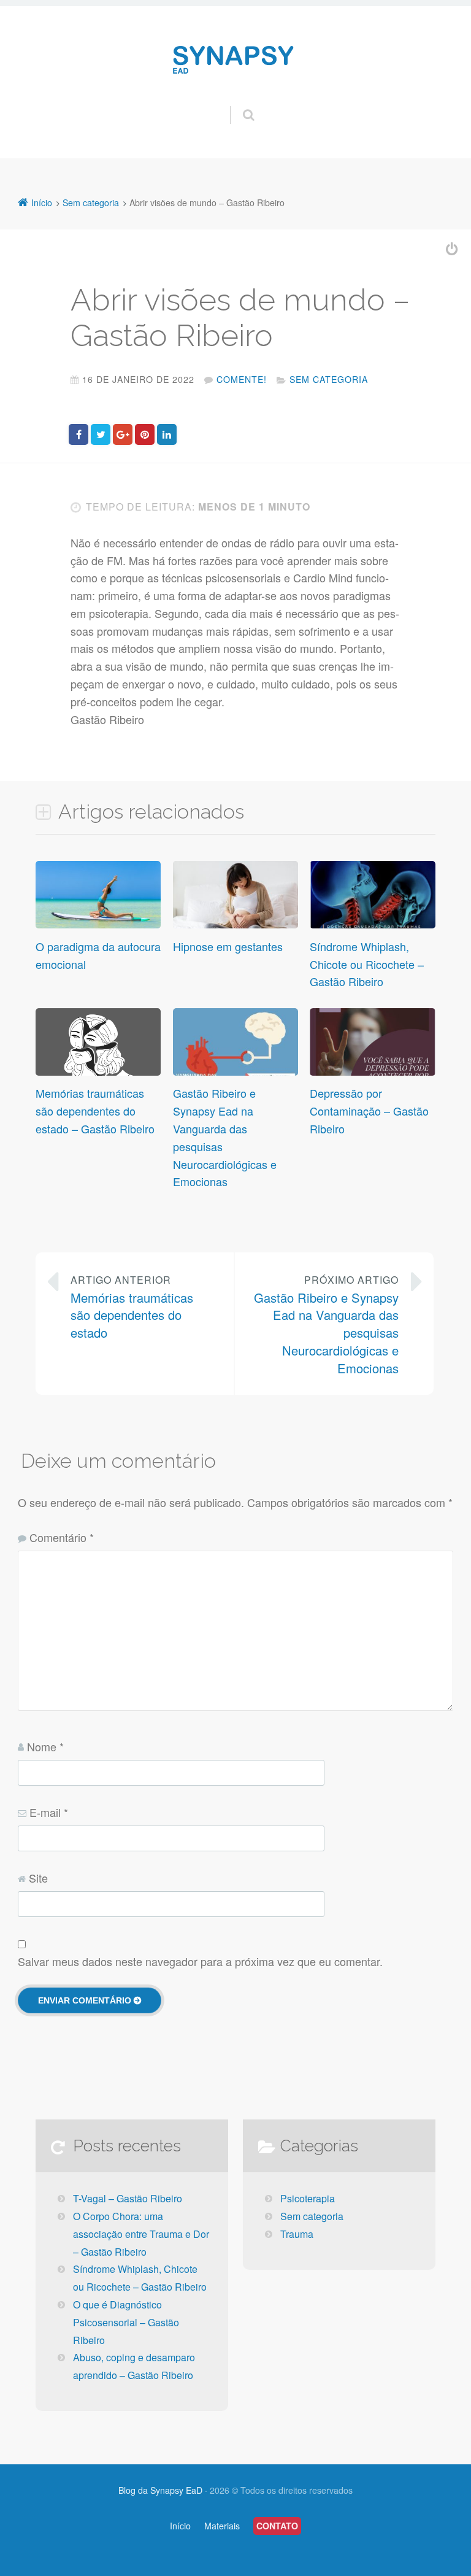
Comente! (242, 379)
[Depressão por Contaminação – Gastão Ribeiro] (372, 1073)
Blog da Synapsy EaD (160, 2490)
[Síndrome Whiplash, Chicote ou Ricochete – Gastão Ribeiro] (372, 927)
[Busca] (237, 102)
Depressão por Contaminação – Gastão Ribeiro (369, 1111)
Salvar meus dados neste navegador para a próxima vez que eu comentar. (200, 1961)
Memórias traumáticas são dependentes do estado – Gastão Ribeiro (95, 1111)
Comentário (62, 1537)
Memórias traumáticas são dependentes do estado (132, 1307)
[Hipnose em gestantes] (235, 927)
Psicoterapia (308, 2198)
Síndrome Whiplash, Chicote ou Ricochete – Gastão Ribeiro (367, 964)
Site (38, 1878)
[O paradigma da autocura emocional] (98, 927)
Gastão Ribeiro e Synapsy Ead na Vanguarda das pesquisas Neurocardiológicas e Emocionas (326, 1325)
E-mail (49, 1812)
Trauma (297, 2234)
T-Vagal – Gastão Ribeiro (128, 2198)
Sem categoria (329, 379)
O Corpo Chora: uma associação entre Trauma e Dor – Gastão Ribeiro (141, 2234)
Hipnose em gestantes (228, 946)
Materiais (222, 2526)
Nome (45, 1746)
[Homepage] (235, 60)
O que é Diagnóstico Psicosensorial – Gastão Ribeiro (126, 2322)
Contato (277, 2526)
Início (180, 2526)
